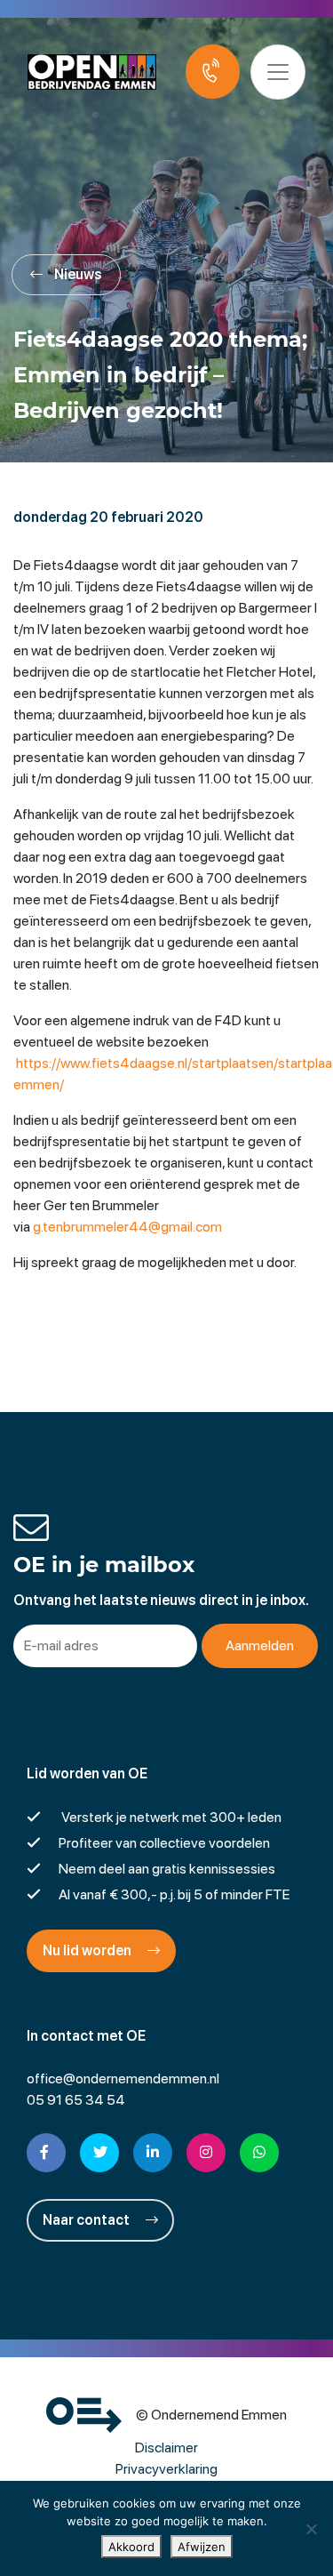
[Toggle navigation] (278, 72)
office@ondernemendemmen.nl (123, 2078)
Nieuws (77, 274)
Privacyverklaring (166, 2469)
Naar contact (87, 2220)
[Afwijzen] (311, 2529)
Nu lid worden (88, 1950)
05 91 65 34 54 (76, 2100)
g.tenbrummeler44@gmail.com (127, 1227)
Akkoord (131, 2547)
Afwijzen (202, 2547)
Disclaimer (166, 2448)
